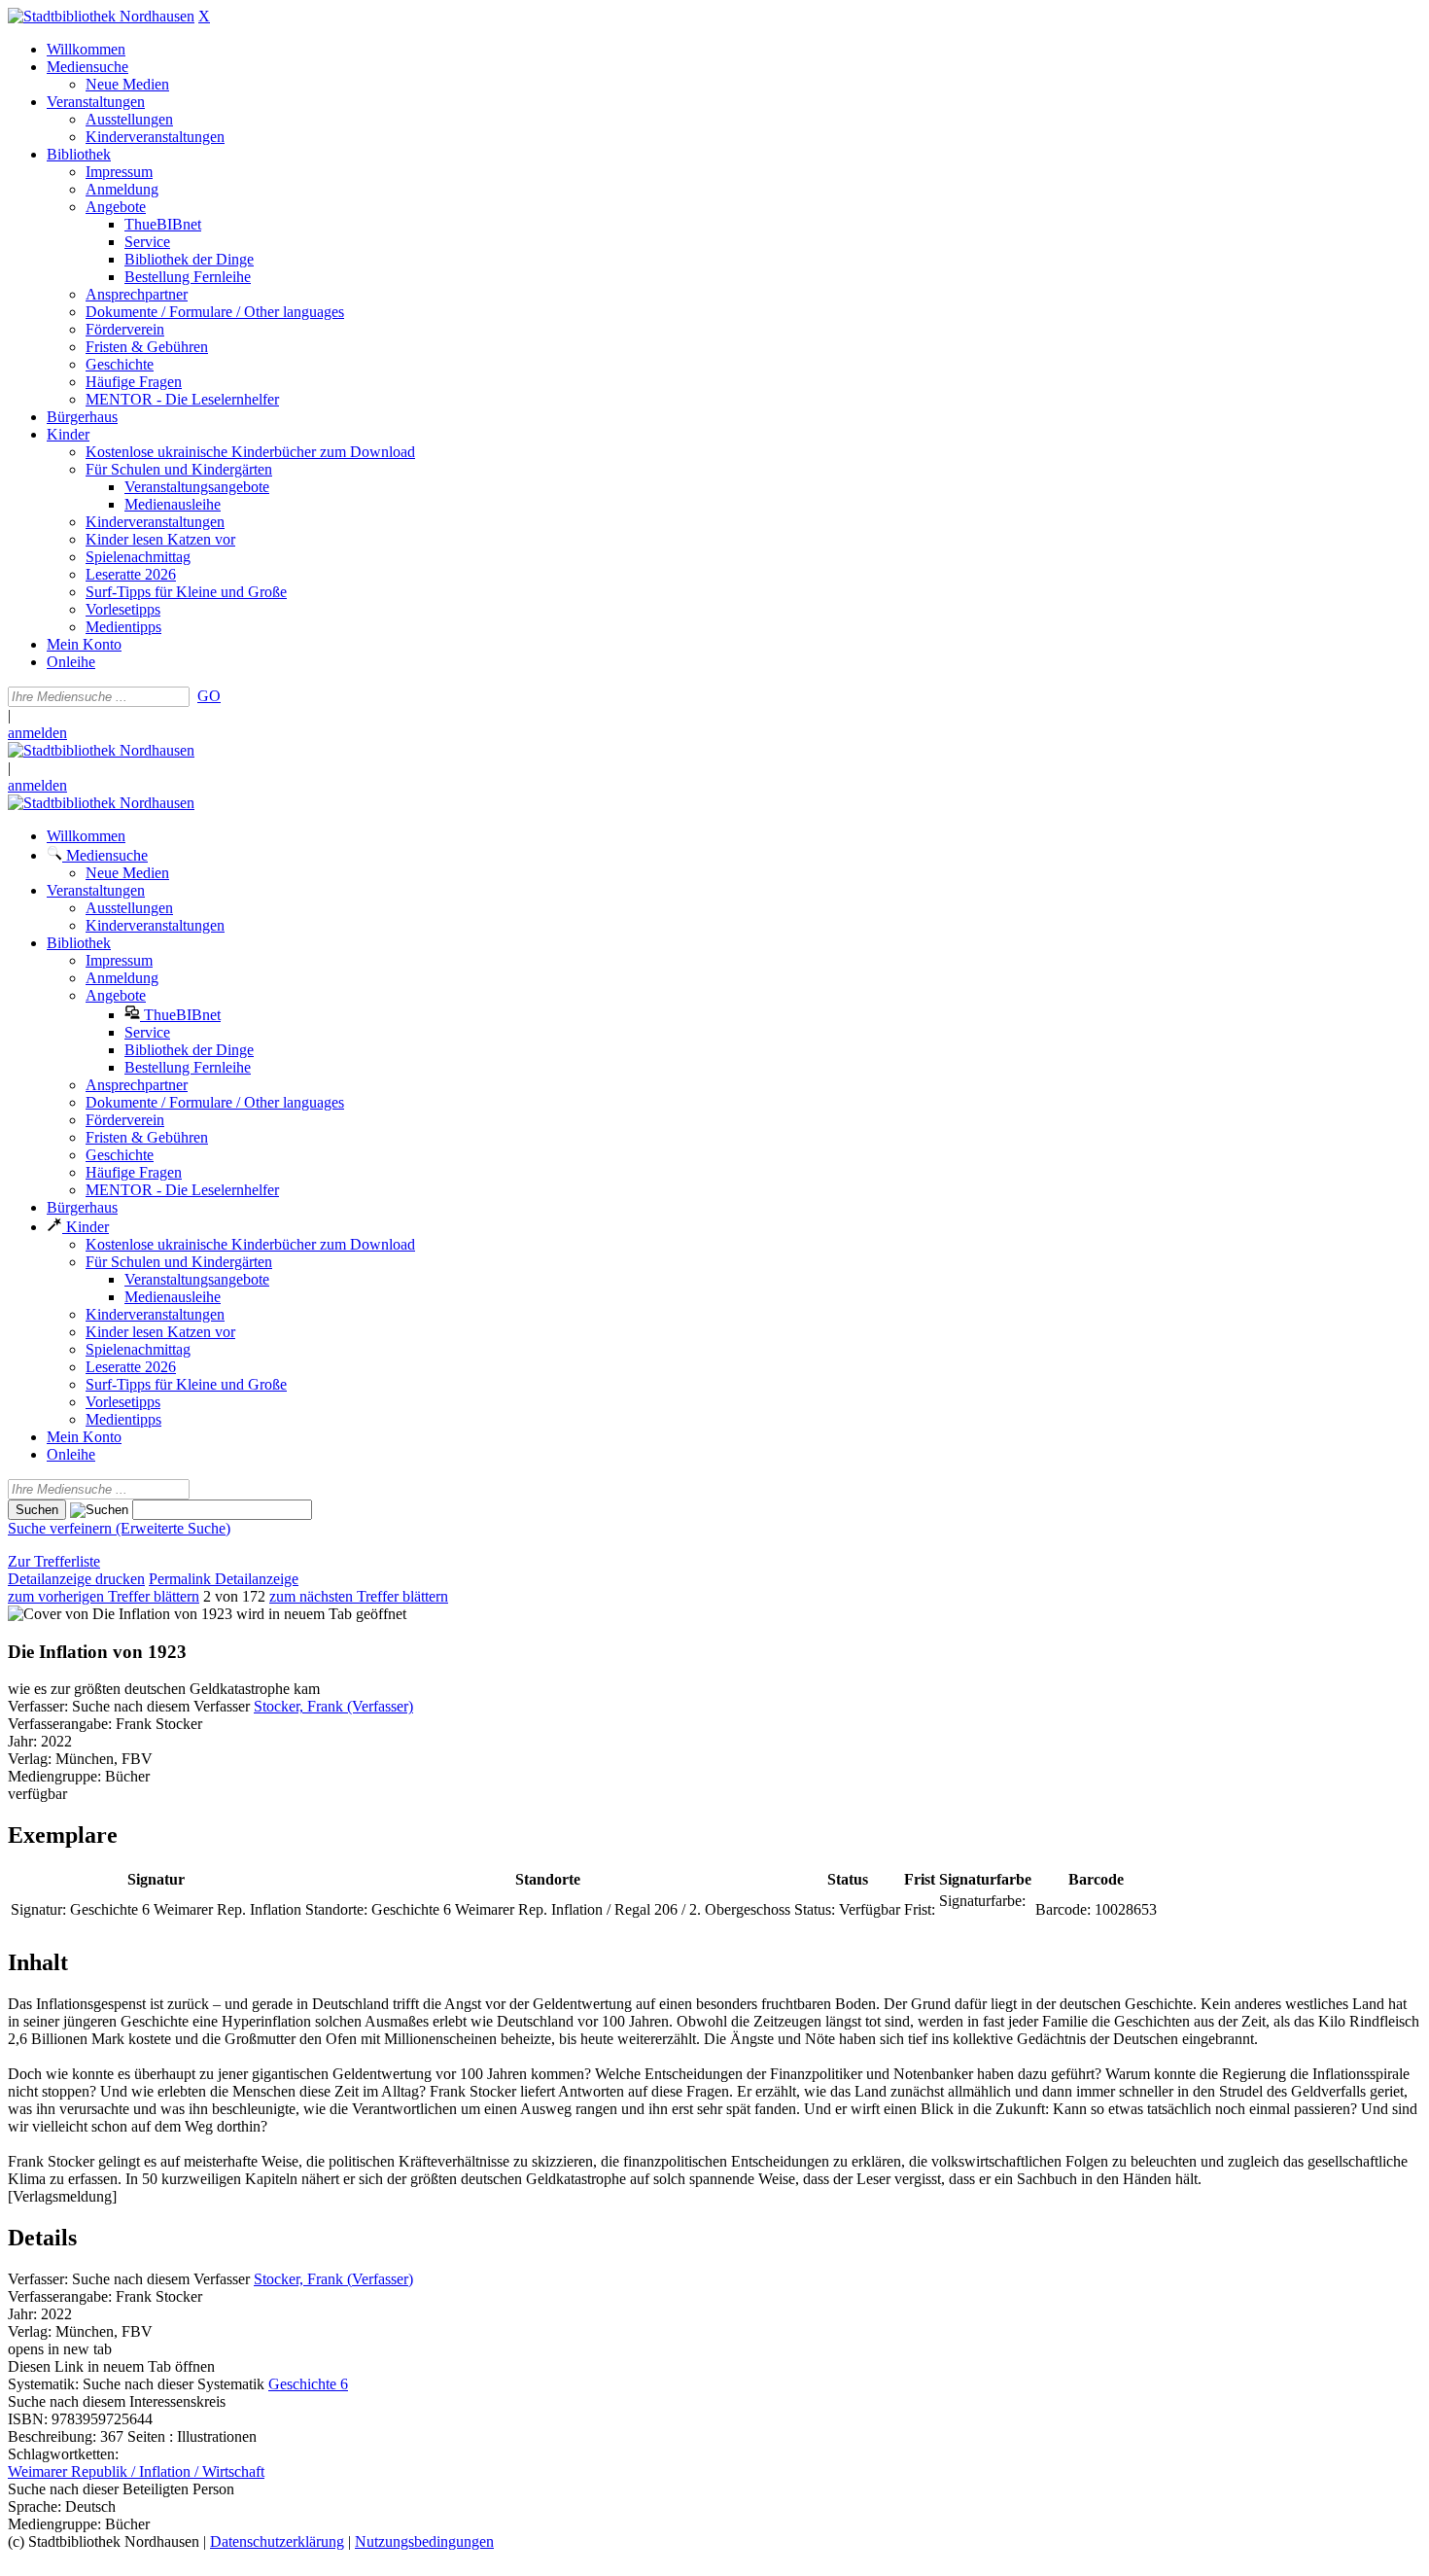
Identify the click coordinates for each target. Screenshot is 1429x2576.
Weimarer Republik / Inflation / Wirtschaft (136, 2471)
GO (209, 696)
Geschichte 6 (308, 2384)
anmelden (37, 733)
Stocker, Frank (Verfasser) (333, 1706)
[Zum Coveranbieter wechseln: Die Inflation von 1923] (120, 1614)
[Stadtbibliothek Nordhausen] (101, 16)
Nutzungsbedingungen (424, 2541)
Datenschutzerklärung (277, 2541)
